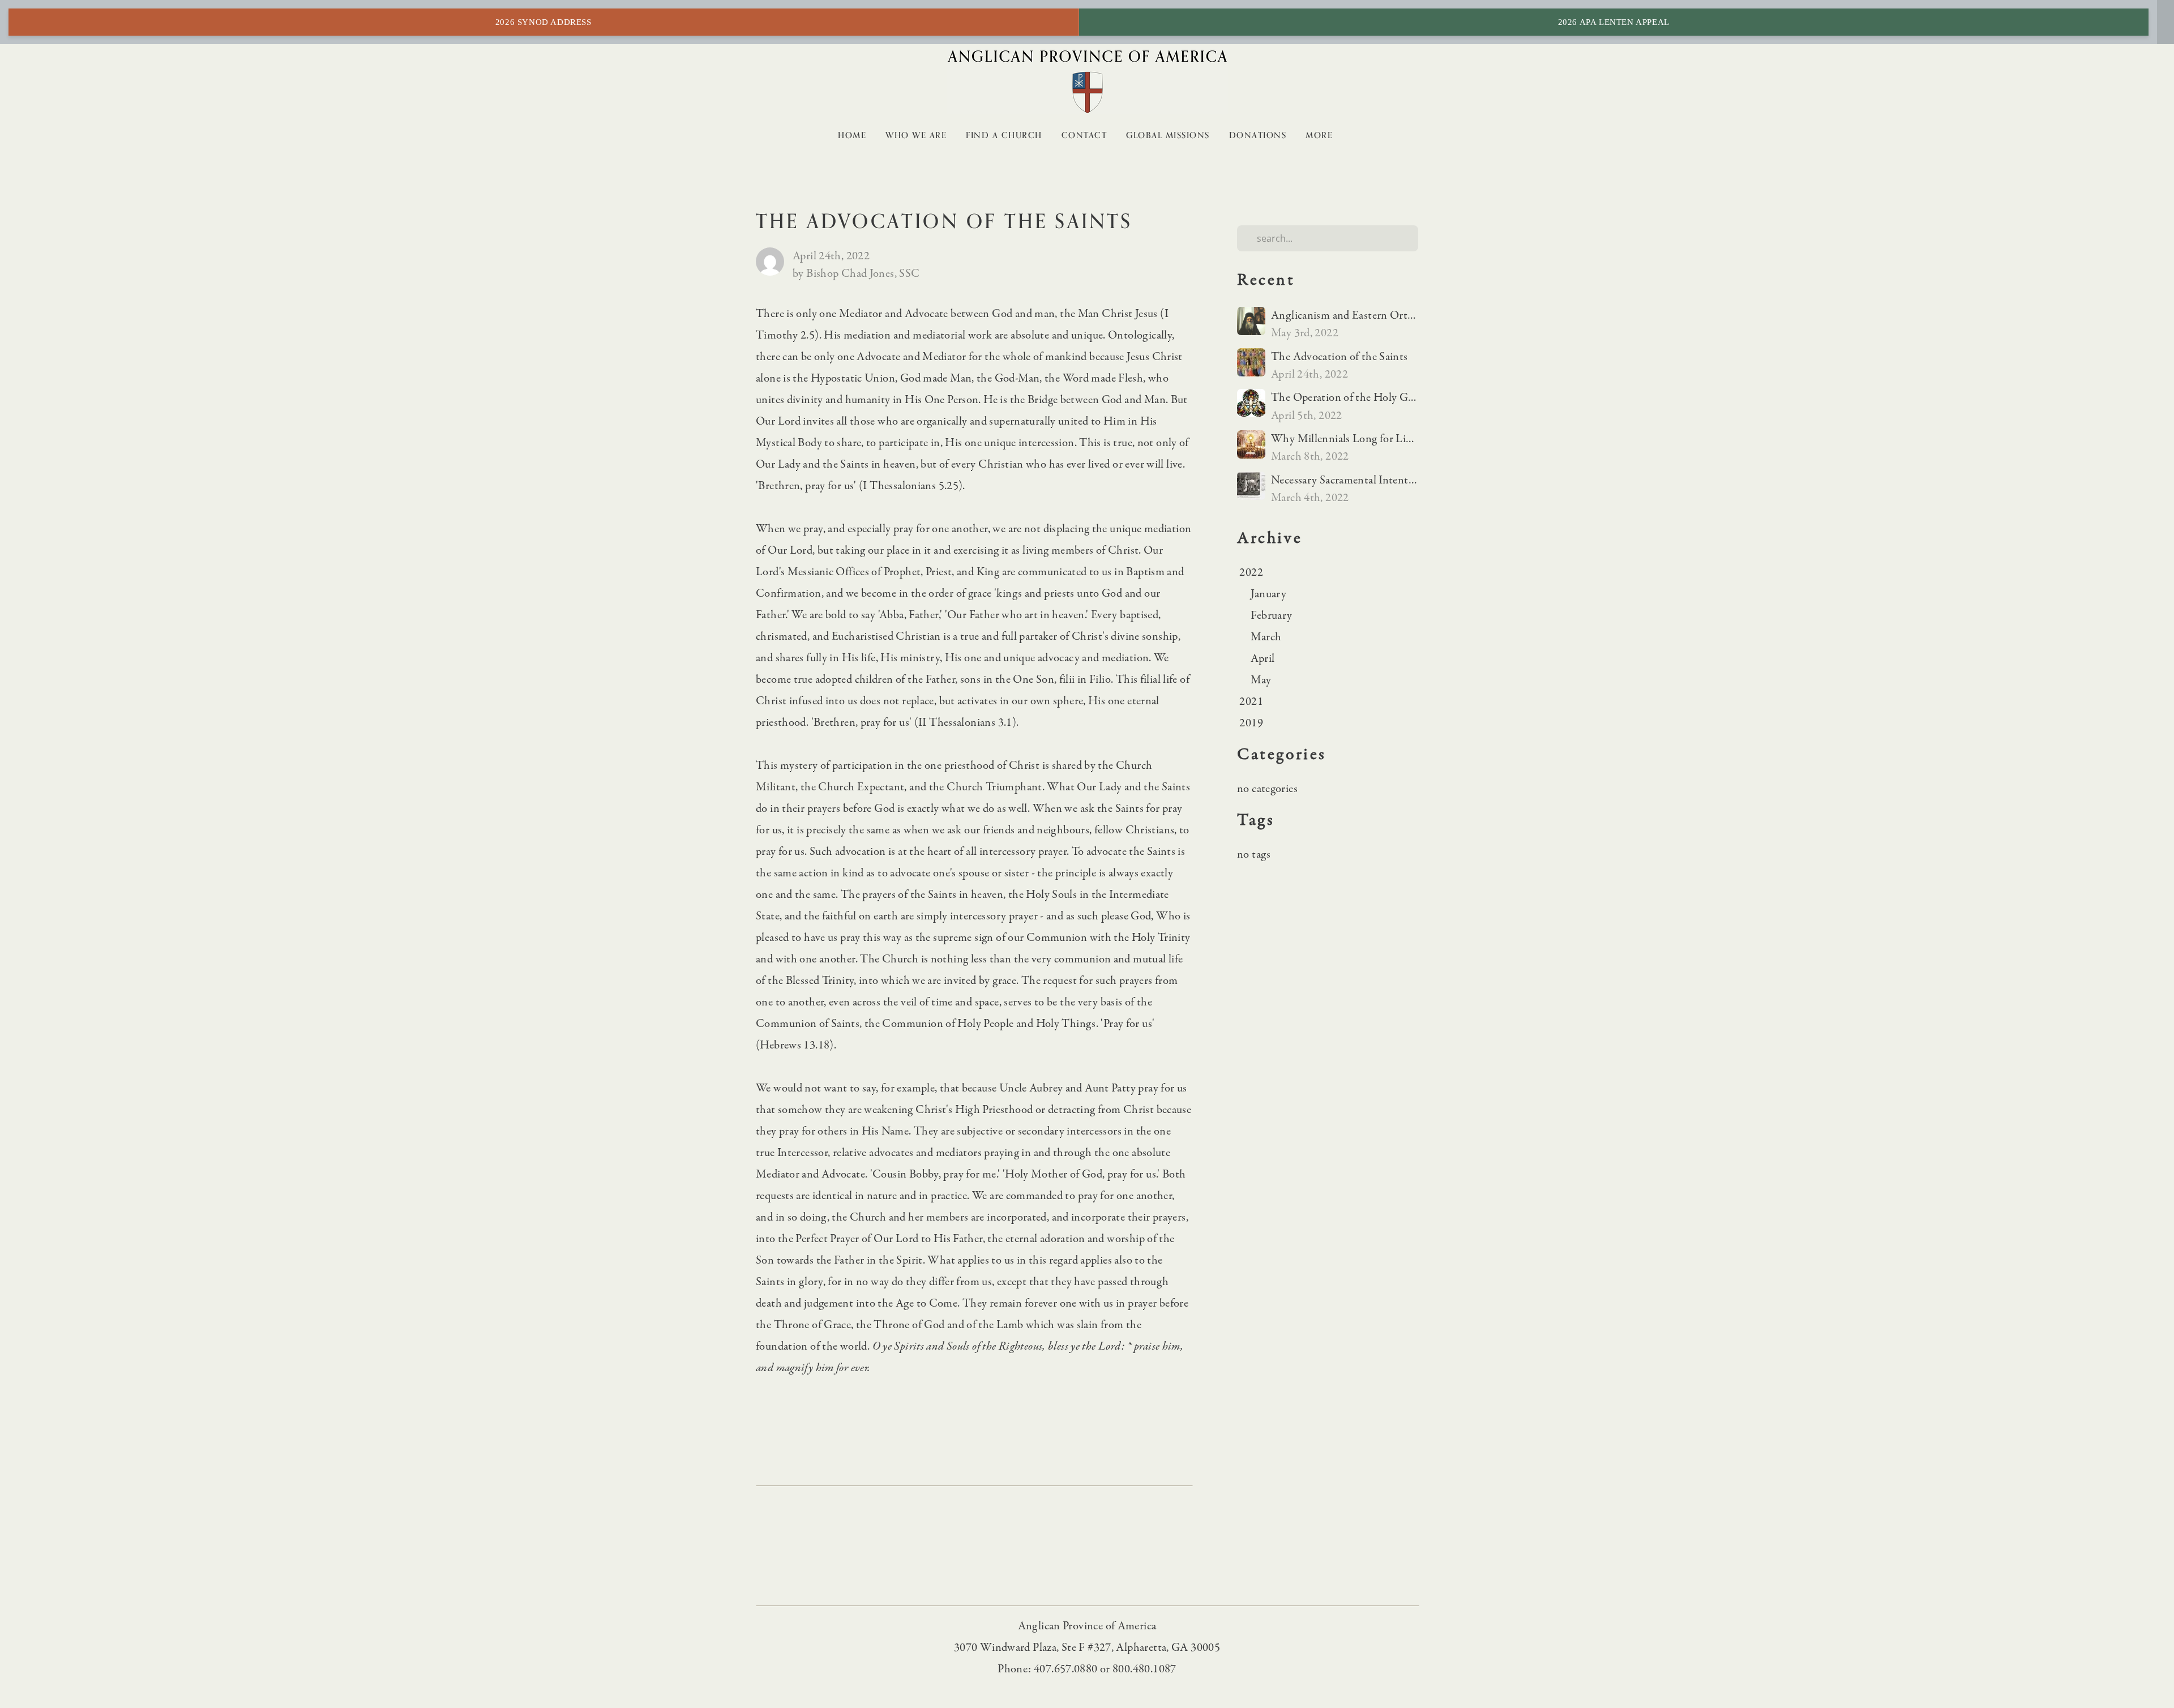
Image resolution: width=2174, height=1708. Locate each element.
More (1321, 135)
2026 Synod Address (543, 22)
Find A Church (1004, 135)
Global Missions (1168, 135)
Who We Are (916, 135)
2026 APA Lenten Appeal (1614, 22)
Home (852, 135)
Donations (1258, 135)
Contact (1084, 135)
